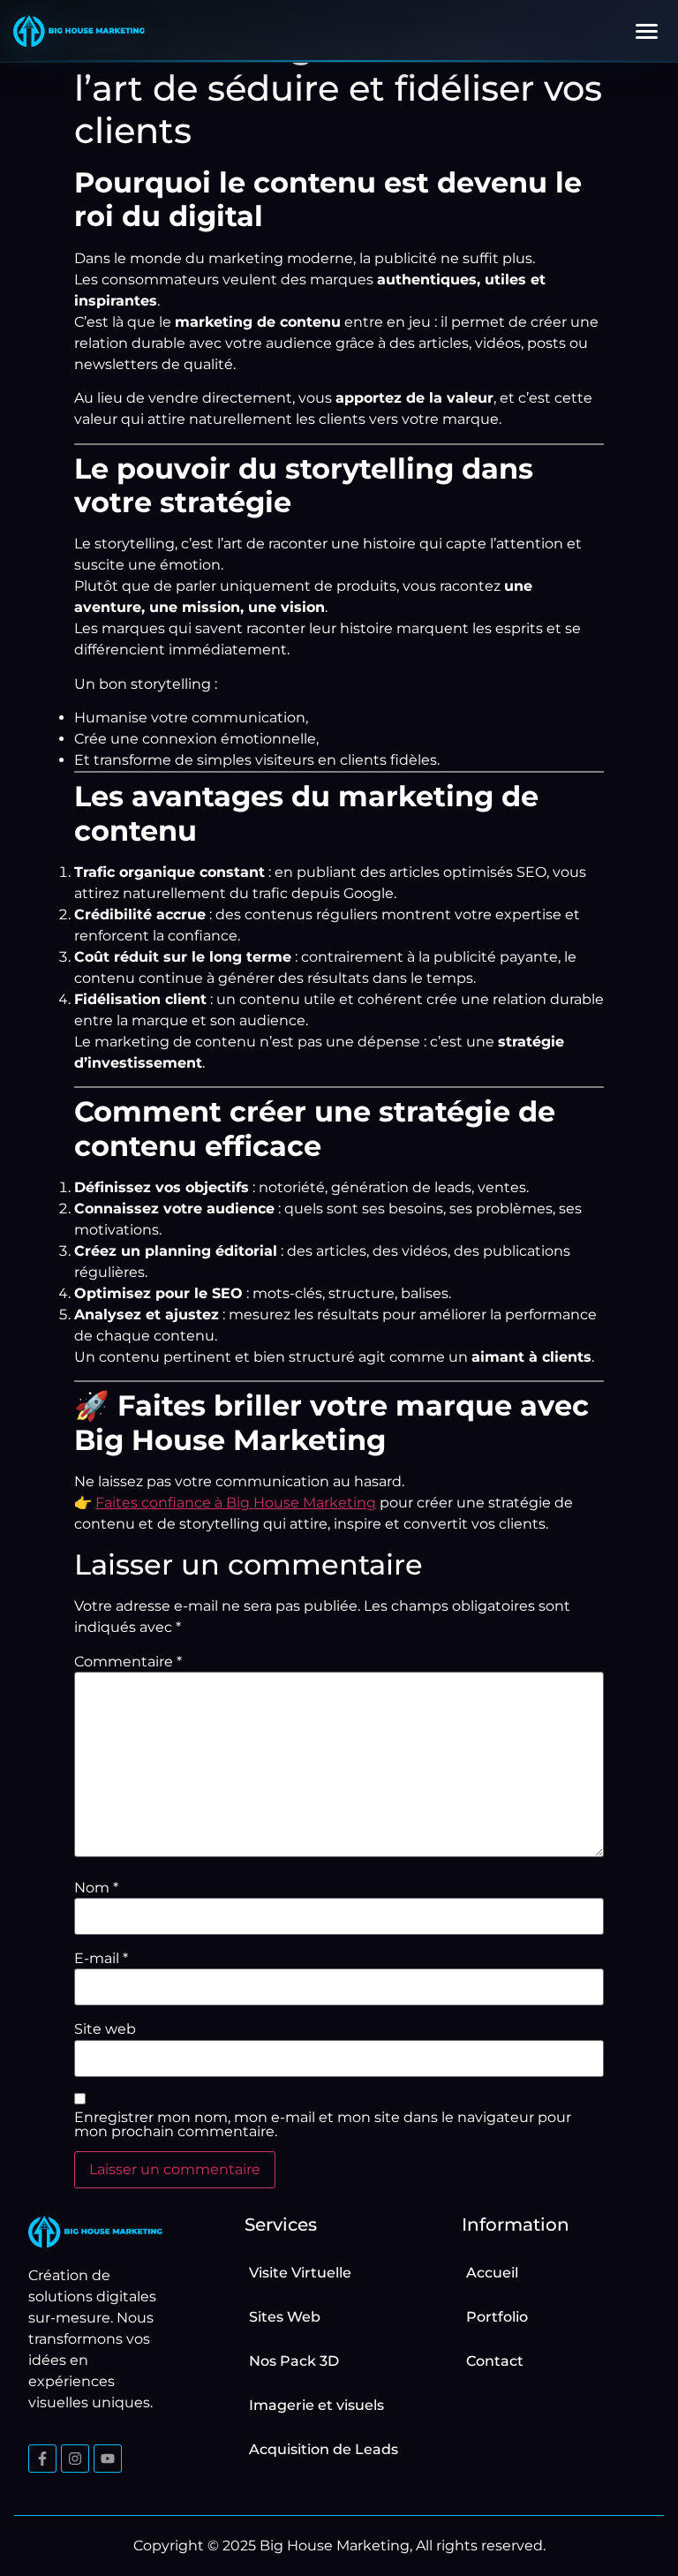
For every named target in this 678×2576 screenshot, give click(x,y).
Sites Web (285, 2317)
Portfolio (497, 2317)
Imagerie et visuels (316, 2405)
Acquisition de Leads (324, 2449)
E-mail (101, 1959)
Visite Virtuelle (300, 2273)
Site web (105, 2029)
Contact (495, 2361)
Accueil (492, 2273)
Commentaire (128, 1662)
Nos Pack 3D (294, 2361)
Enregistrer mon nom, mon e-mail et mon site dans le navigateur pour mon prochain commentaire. (323, 2125)
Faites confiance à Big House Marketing (236, 1503)
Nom (96, 1888)
